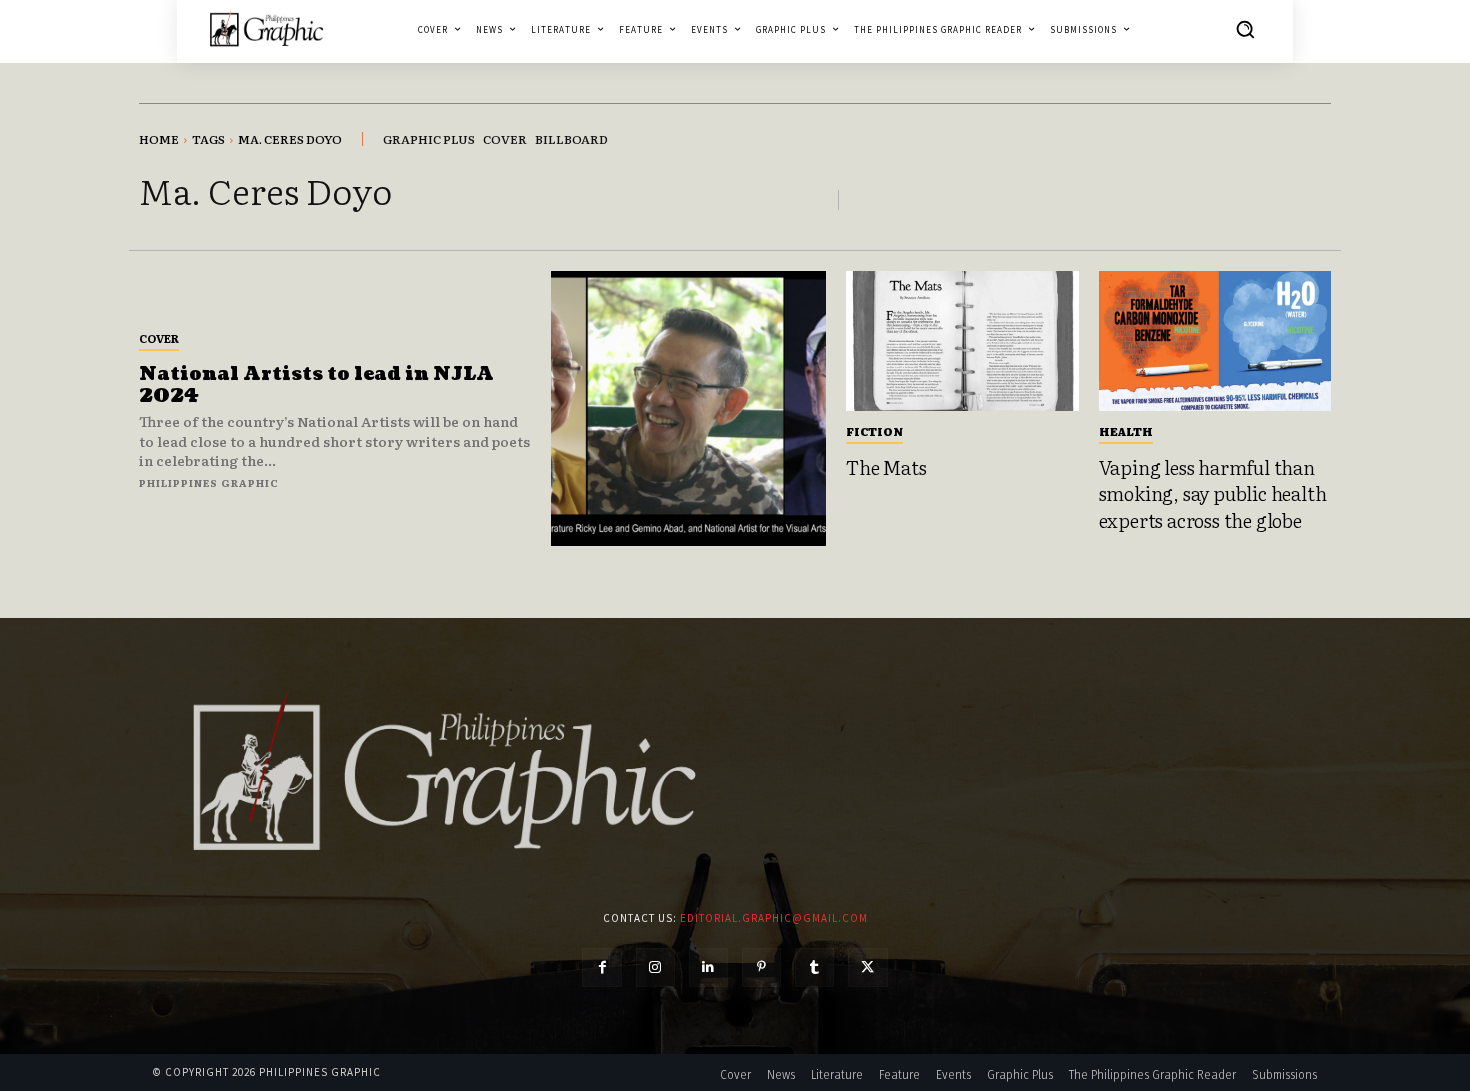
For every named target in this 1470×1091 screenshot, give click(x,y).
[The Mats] (962, 341)
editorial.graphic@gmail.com (774, 918)
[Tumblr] (814, 967)
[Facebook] (601, 967)
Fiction (874, 431)
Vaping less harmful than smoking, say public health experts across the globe (1213, 493)
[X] (867, 967)
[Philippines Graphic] (266, 28)
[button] (1245, 29)
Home (159, 139)
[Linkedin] (708, 967)
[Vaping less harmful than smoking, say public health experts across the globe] (1215, 341)
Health (1126, 431)
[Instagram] (655, 967)
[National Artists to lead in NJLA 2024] (688, 408)
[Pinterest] (761, 967)
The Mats (886, 467)
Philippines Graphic (209, 482)
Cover (159, 338)
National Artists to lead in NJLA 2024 (316, 385)
